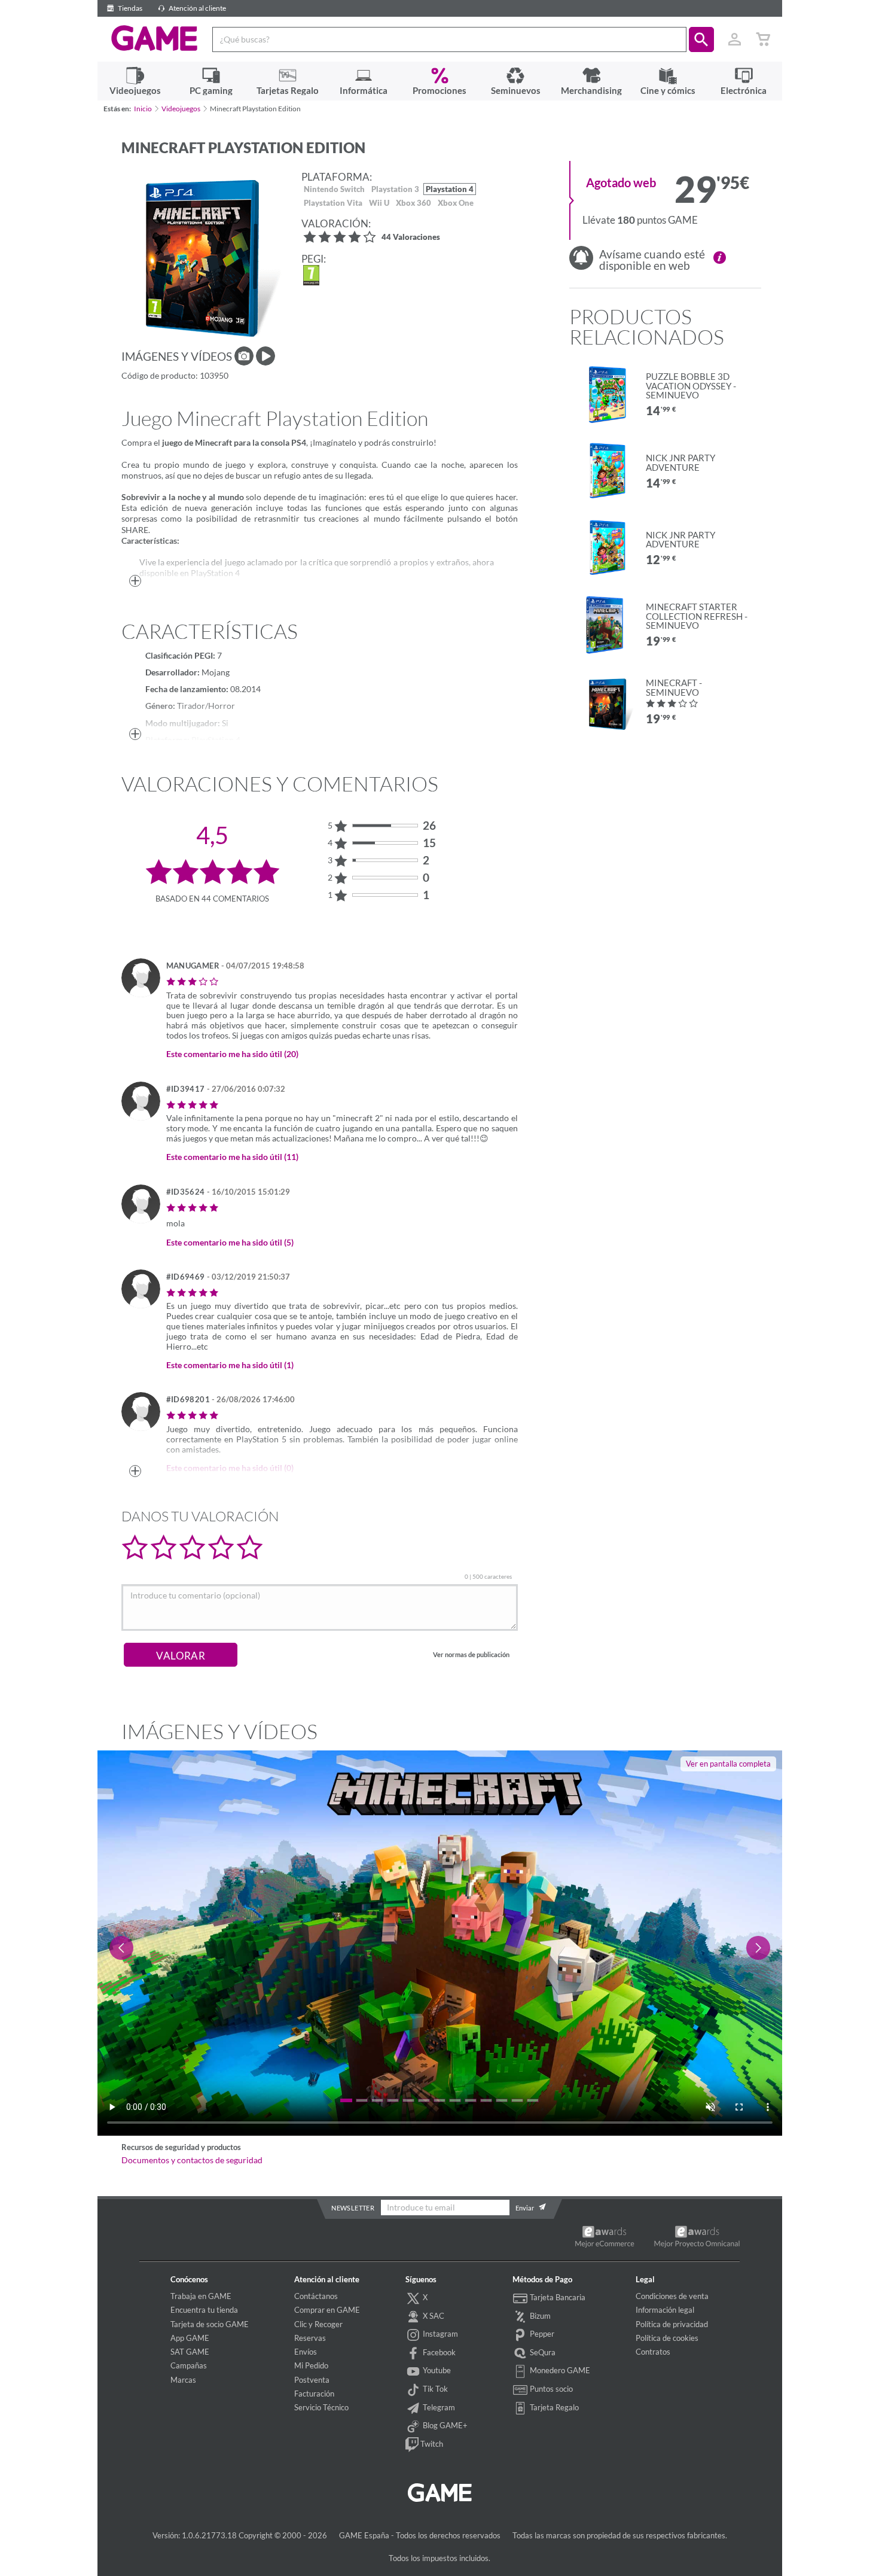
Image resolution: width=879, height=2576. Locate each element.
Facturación (314, 2394)
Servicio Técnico (321, 2407)
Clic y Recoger (318, 2324)
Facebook (438, 2352)
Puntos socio (550, 2389)
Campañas (189, 2365)
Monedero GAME (559, 2370)
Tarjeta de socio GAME (210, 2324)
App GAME (190, 2338)
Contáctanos (316, 2296)
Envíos (306, 2352)
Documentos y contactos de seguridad (192, 2160)
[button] (701, 39)
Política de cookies (667, 2338)
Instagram (439, 2334)
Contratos (653, 2352)
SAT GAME (190, 2352)
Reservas (310, 2338)
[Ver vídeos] (265, 356)
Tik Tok (434, 2389)
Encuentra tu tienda (204, 2310)
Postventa (312, 2380)
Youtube (436, 2370)
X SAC (433, 2316)
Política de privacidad (672, 2324)
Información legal (665, 2310)
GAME (155, 38)
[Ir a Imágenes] (244, 356)
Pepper (541, 2334)
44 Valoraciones (411, 238)
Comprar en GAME (327, 2310)
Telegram (438, 2407)
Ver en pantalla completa (728, 1764)
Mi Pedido (311, 2365)
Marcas (183, 2380)
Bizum (539, 2316)
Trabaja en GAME (201, 2296)
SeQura (542, 2352)
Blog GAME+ (444, 2425)
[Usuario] (735, 39)
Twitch (431, 2444)
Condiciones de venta (672, 2296)
